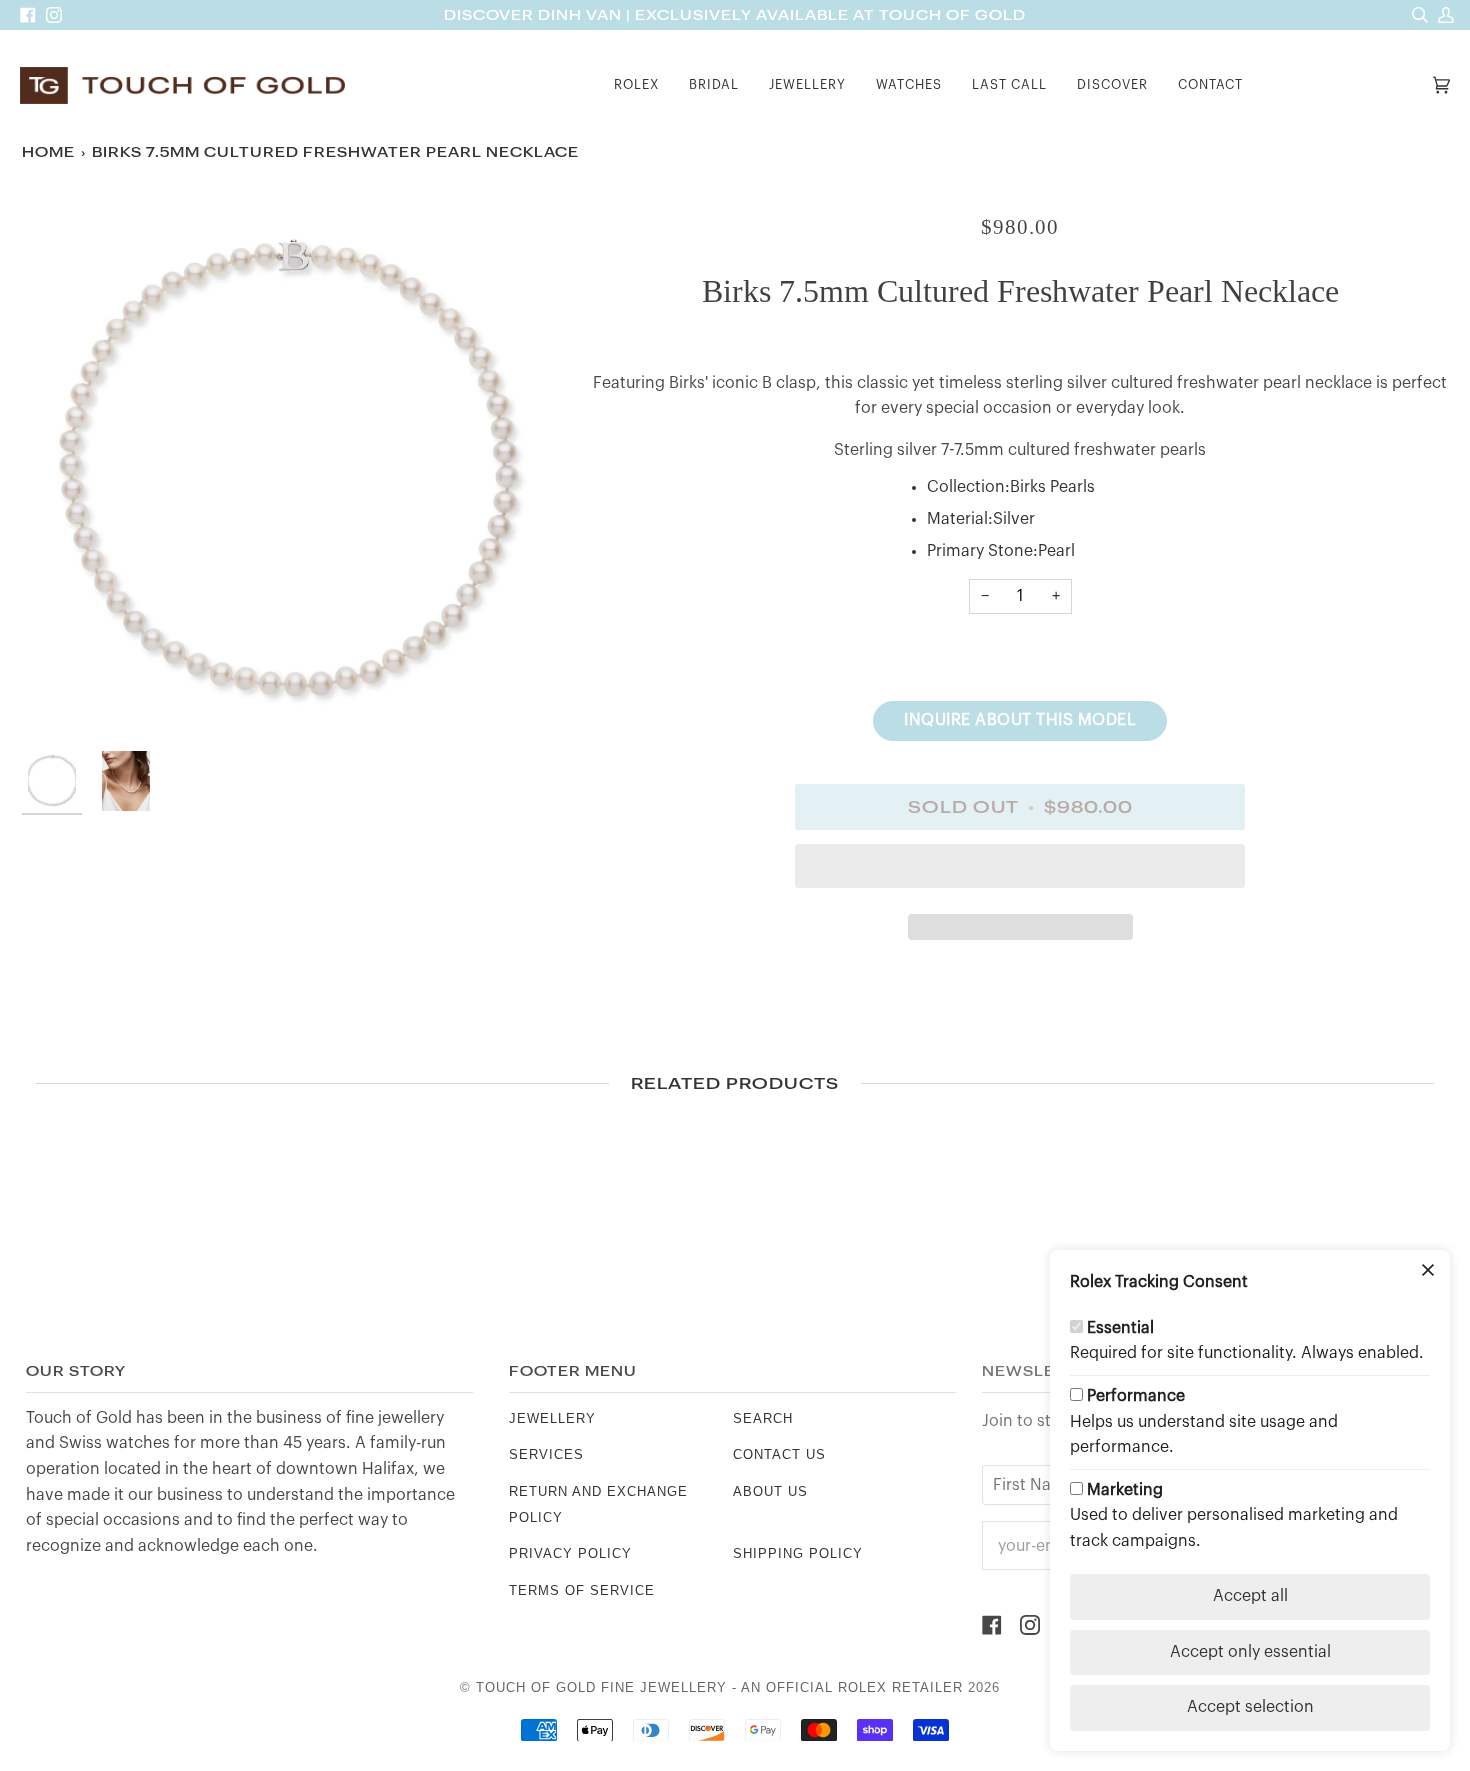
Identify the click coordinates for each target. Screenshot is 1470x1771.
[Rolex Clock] (1343, 85)
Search (763, 1418)
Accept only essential (1250, 1652)
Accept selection (1250, 1707)
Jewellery (552, 1418)
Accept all (1250, 1596)
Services (546, 1454)
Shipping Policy (798, 1553)
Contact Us (779, 1454)
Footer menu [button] (573, 1371)
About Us (770, 1491)
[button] (636, 85)
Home (48, 152)
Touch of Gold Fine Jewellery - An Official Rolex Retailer (719, 1687)
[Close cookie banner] (1428, 1272)
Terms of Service (582, 1590)
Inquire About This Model (1020, 720)
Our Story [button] (76, 1371)
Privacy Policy (570, 1553)
